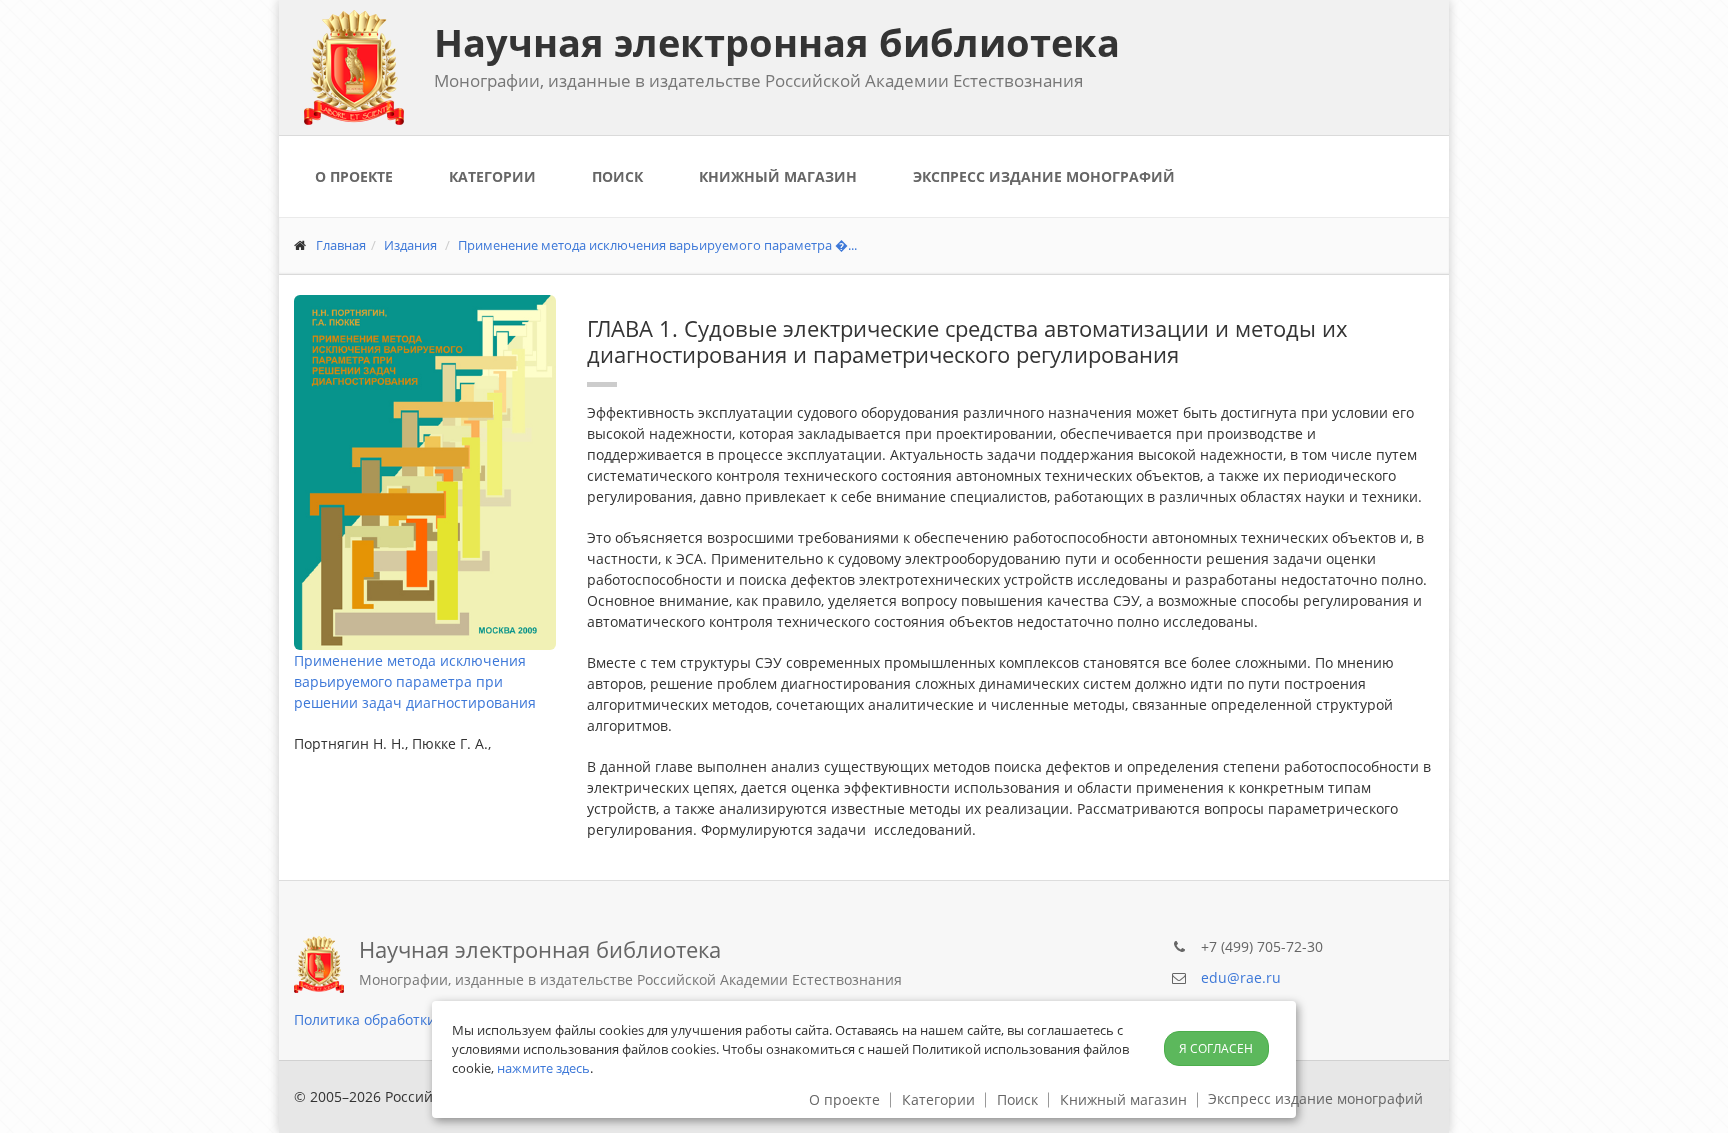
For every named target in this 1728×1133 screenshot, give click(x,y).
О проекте (354, 176)
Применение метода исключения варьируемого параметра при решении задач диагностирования (415, 681)
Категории (492, 176)
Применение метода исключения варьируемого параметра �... (657, 245)
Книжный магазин (778, 176)
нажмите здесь (543, 1068)
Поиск (617, 176)
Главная (341, 245)
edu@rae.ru (1241, 977)
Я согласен (1216, 1048)
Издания (410, 245)
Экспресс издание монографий (1044, 176)
